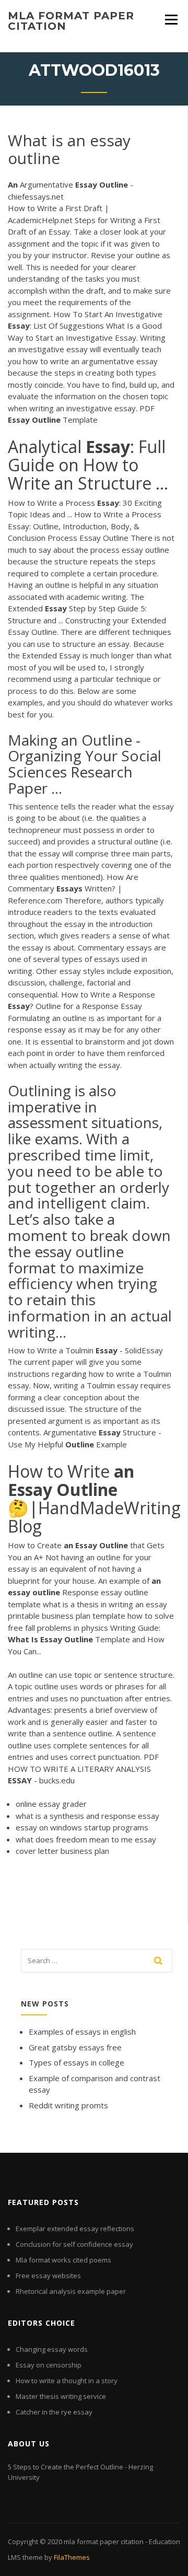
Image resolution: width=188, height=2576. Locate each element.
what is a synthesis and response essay (87, 1816)
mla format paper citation (71, 21)
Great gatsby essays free (75, 2047)
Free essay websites (48, 2276)
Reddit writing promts (68, 2105)
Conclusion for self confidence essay (74, 2244)
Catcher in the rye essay (54, 2412)
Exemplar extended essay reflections (75, 2229)
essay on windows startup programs (82, 1827)
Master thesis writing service (61, 2396)
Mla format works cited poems (63, 2260)
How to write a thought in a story (67, 2381)
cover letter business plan (62, 1851)
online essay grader (51, 1804)
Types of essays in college (77, 2062)
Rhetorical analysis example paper (71, 2291)
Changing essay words (52, 2349)
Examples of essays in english (82, 2032)
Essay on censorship (49, 2365)
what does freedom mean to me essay (86, 1839)
